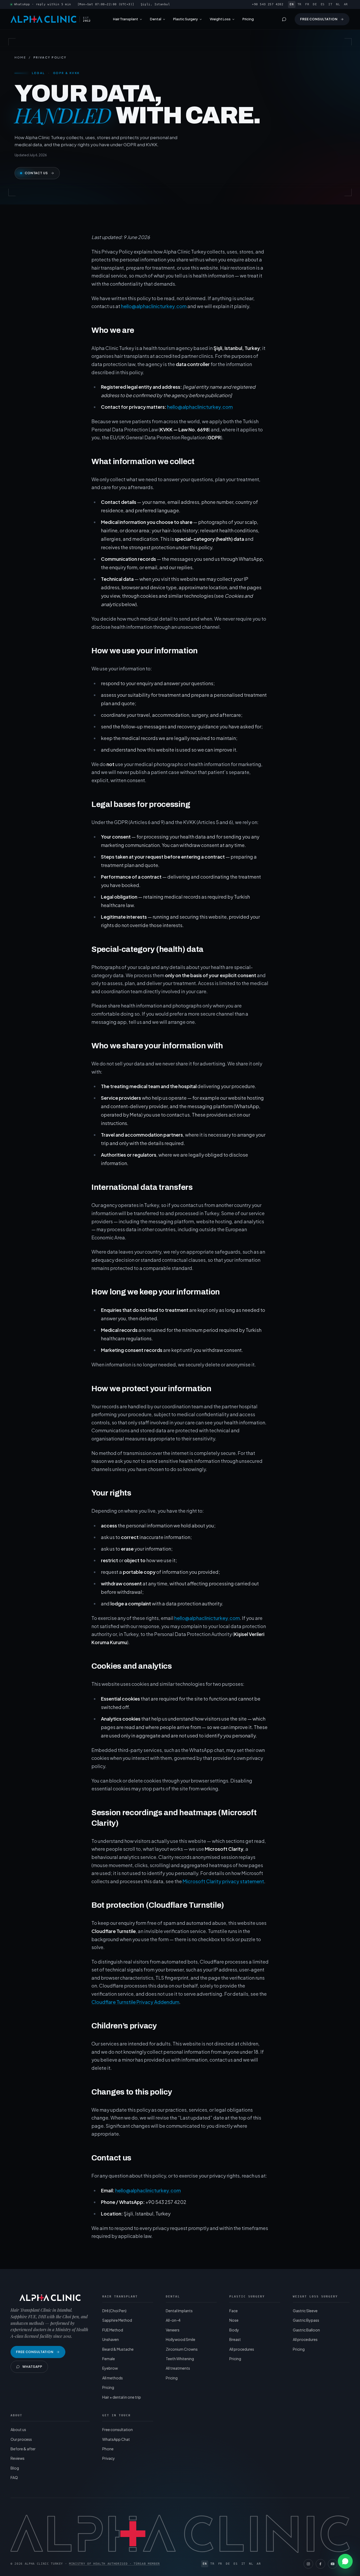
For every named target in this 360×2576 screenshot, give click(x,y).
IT (330, 4)
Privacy (109, 2458)
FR (307, 4)
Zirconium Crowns (182, 2349)
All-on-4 (173, 2320)
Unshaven (111, 2339)
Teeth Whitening (180, 2359)
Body (234, 2330)
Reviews (18, 2458)
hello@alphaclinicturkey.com (154, 306)
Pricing (248, 19)
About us (18, 2429)
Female (109, 2359)
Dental (156, 19)
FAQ (14, 2477)
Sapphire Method (117, 2320)
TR (300, 4)
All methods (113, 2378)
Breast (235, 2339)
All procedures (242, 2349)
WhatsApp (32, 2367)
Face (233, 2311)
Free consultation (118, 2429)
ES (323, 4)
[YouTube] (333, 2564)
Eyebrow (110, 2368)
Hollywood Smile (181, 2339)
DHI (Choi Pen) (114, 2311)
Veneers (173, 2330)
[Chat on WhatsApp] (345, 2561)
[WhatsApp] (284, 19)
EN (292, 4)
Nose (234, 2320)
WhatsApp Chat (116, 2439)
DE (315, 4)
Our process (21, 2439)
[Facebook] (320, 2564)
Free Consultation (319, 19)
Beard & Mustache (118, 2349)
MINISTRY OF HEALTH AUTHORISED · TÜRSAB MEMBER (115, 2564)
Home (20, 57)
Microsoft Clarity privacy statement (223, 1881)
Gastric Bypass (306, 2320)
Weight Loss (220, 19)
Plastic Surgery (186, 19)
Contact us (37, 173)
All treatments (178, 2368)
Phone (108, 2449)
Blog (15, 2468)
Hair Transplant (126, 19)
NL (338, 4)
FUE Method (113, 2330)
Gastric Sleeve (305, 2311)
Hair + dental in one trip (122, 2397)
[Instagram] (308, 2564)
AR (346, 4)
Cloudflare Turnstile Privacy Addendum (135, 2002)
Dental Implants (179, 2311)
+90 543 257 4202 (268, 4)
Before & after (23, 2449)
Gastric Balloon (306, 2330)
